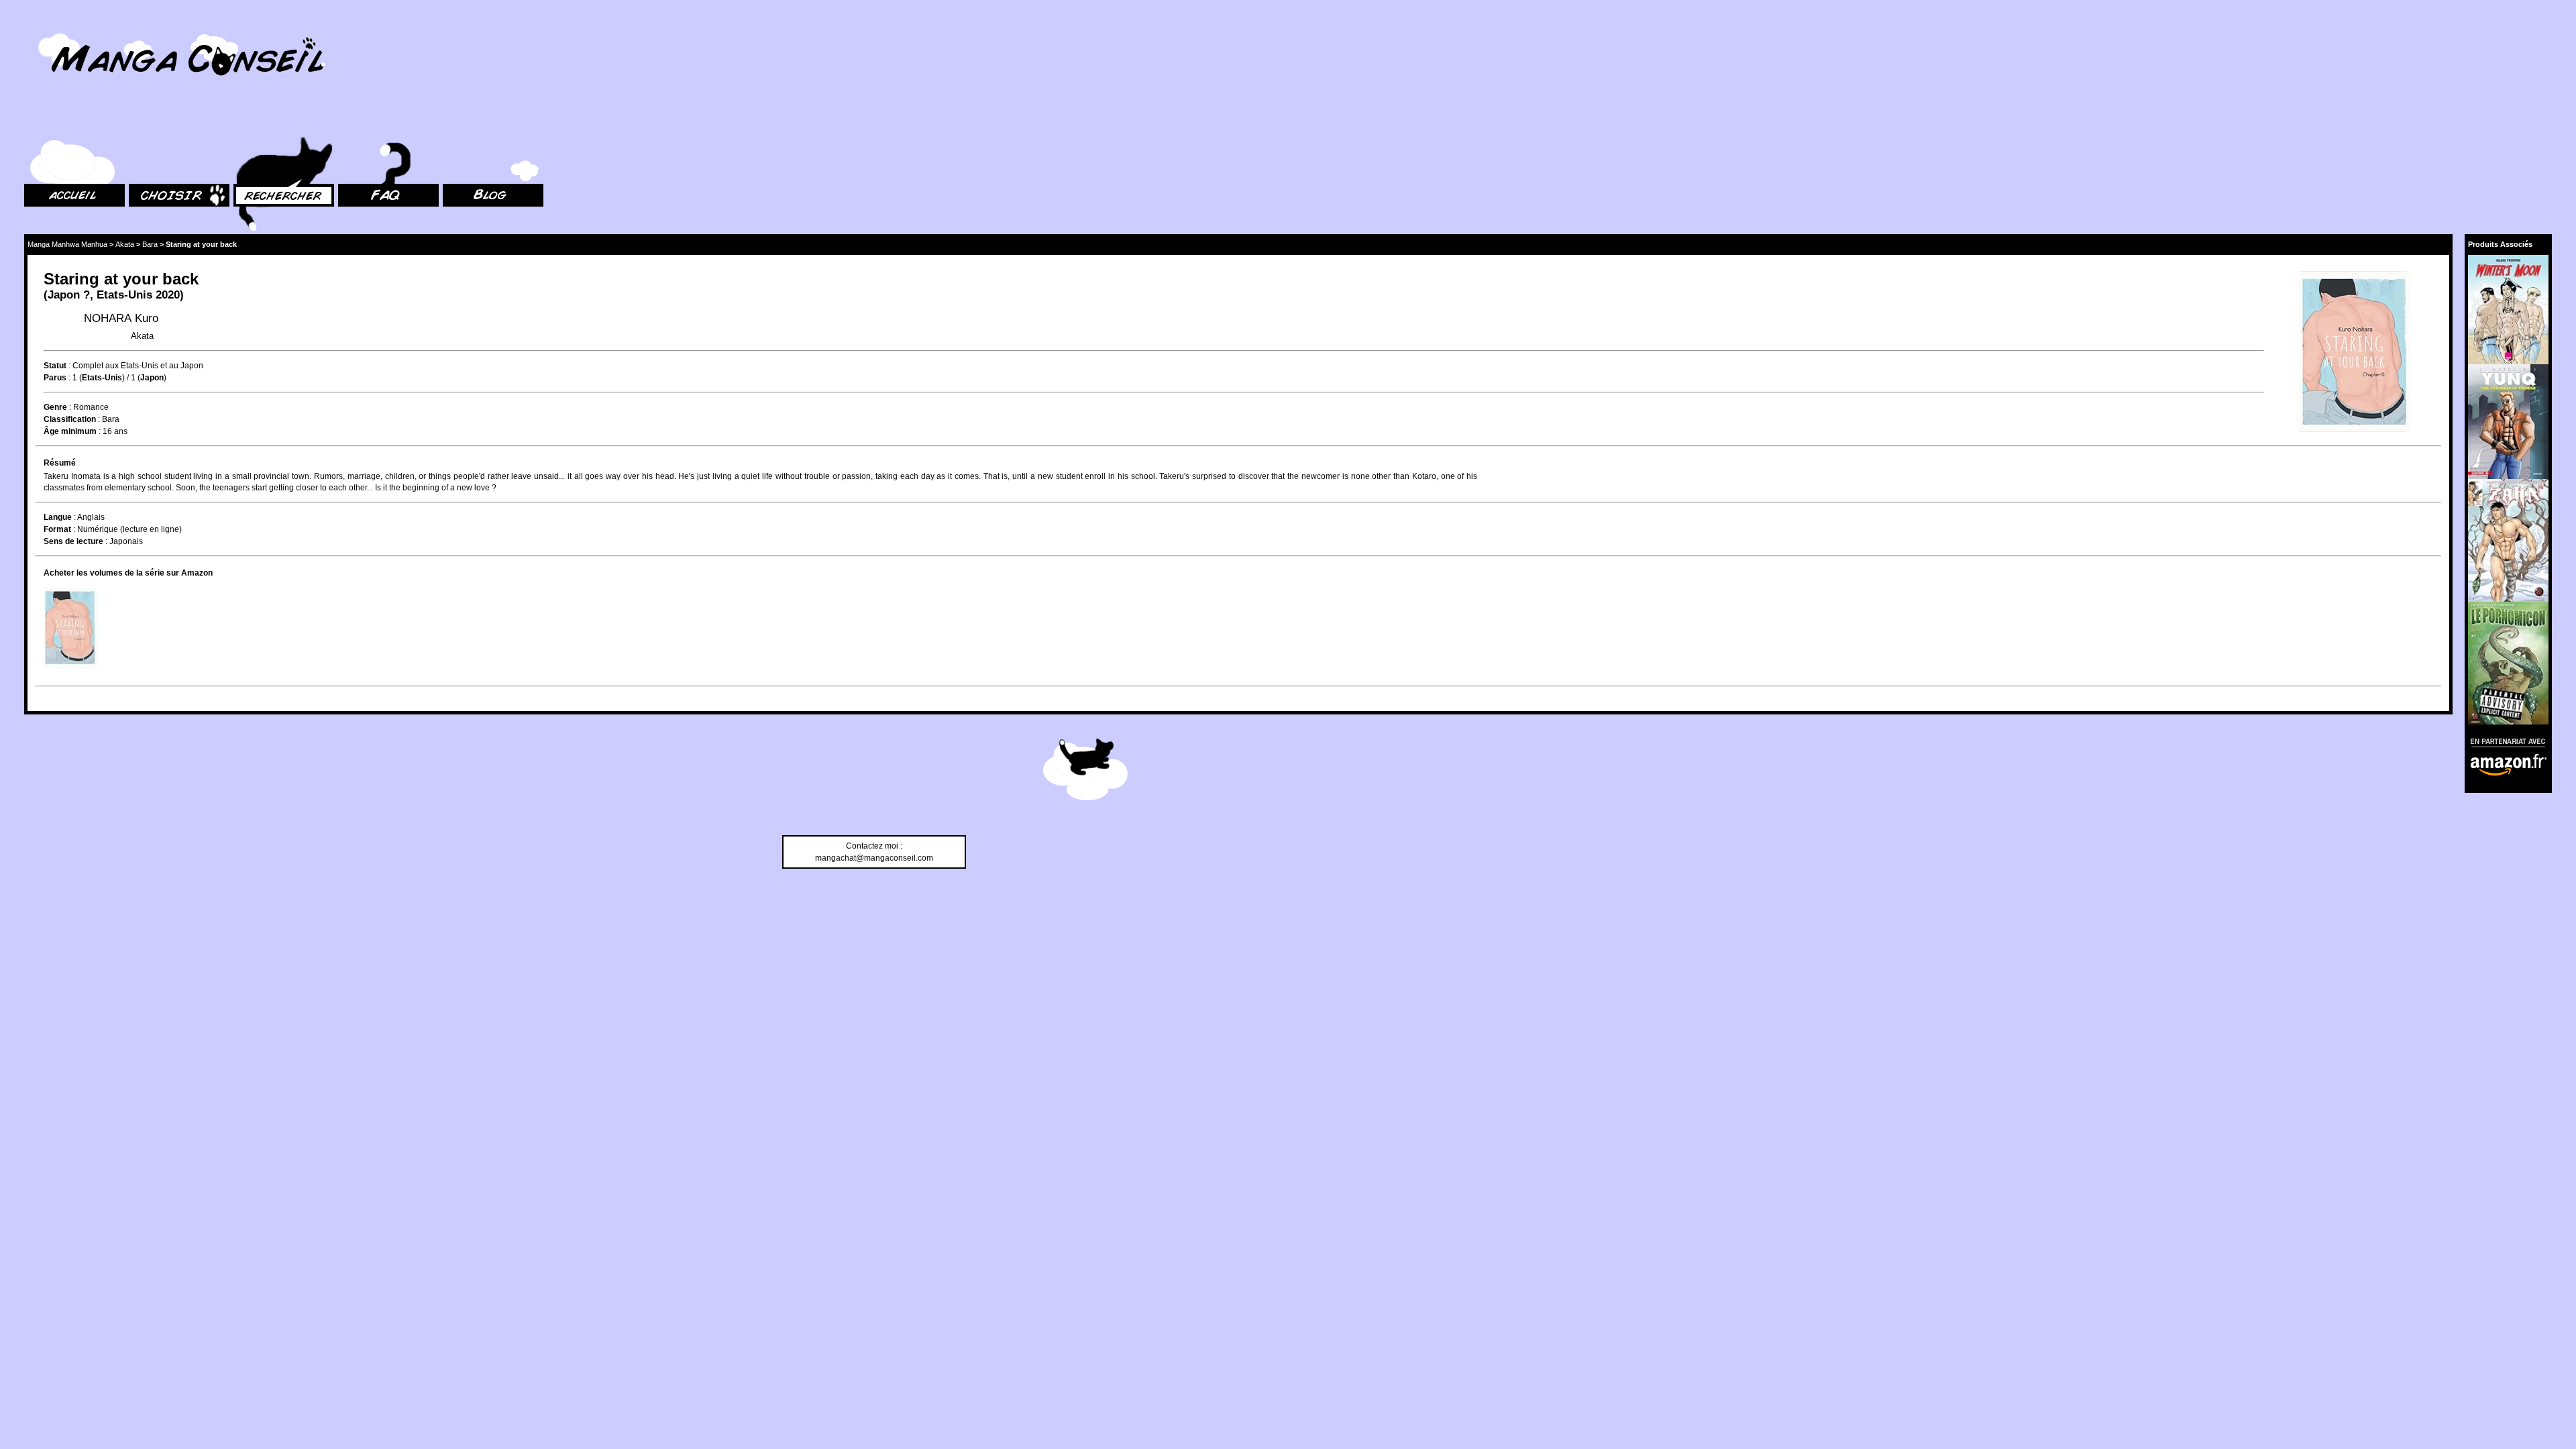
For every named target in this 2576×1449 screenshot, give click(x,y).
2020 (168, 295)
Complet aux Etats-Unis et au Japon (138, 366)
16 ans (115, 431)
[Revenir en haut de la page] (1085, 771)
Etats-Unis (124, 295)
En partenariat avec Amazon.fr (2504, 741)
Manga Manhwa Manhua (67, 244)
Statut (55, 366)
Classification (70, 419)
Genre (55, 407)
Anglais (91, 517)
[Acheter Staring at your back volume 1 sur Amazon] (70, 628)
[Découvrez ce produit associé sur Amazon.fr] (2508, 310)
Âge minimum (70, 431)
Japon (64, 295)
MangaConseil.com (61, 29)
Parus (55, 378)
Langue (58, 517)
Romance (91, 407)
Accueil (38, 121)
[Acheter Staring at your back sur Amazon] (2353, 353)
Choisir (142, 121)
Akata (125, 244)
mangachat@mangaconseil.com (874, 858)
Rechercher (255, 121)
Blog (451, 121)
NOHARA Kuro (121, 318)
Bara (150, 244)
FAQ (346, 121)
